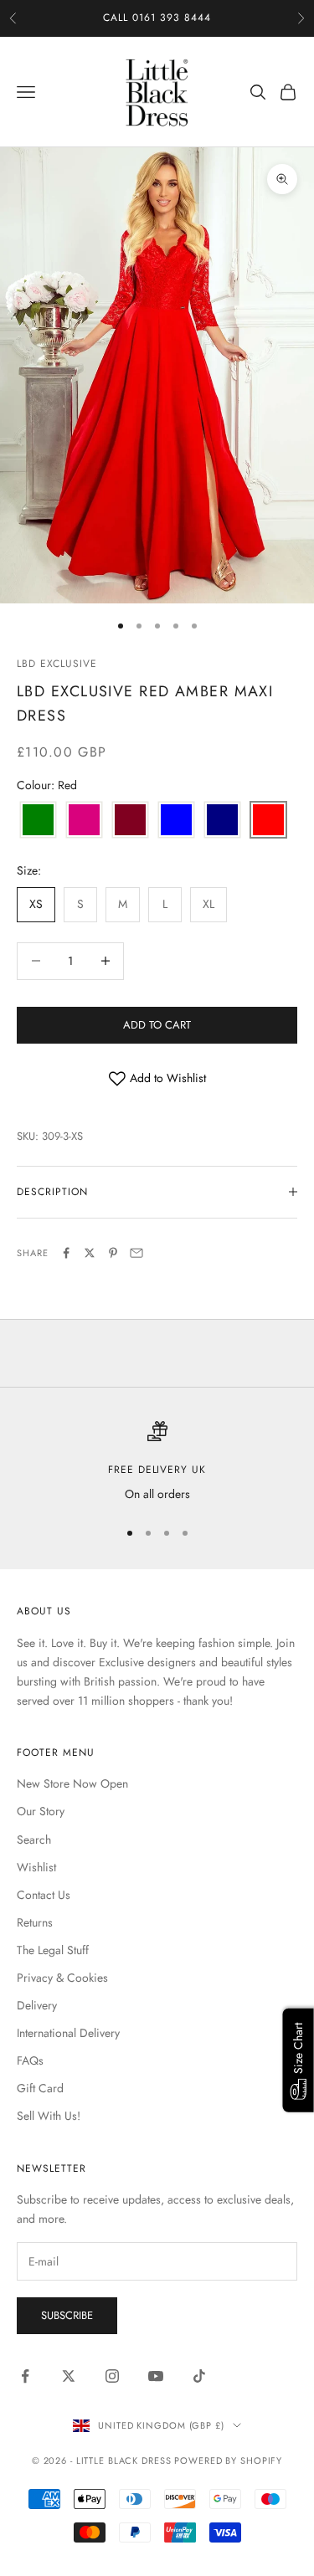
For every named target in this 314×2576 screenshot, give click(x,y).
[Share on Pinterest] (113, 1253)
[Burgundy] (130, 821)
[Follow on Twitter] (69, 2376)
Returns (35, 1922)
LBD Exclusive (57, 664)
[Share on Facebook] (66, 1253)
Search (34, 1840)
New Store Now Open (72, 1783)
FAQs (30, 2060)
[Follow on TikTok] (199, 2376)
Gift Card (40, 2088)
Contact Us (44, 1895)
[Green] (38, 821)
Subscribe (67, 2315)
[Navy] (222, 821)
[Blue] (176, 821)
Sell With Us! (49, 2116)
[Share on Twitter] (90, 1253)
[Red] (268, 821)
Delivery (37, 2005)
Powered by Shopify (228, 2461)
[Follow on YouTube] (156, 2376)
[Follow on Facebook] (25, 2376)
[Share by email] (136, 1253)
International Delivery (68, 2033)
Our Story (41, 1811)
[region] (157, 1462)
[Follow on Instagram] (112, 2376)
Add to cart (157, 1025)
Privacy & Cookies (62, 1978)
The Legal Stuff (53, 1950)
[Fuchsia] (84, 821)
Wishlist (36, 1867)
